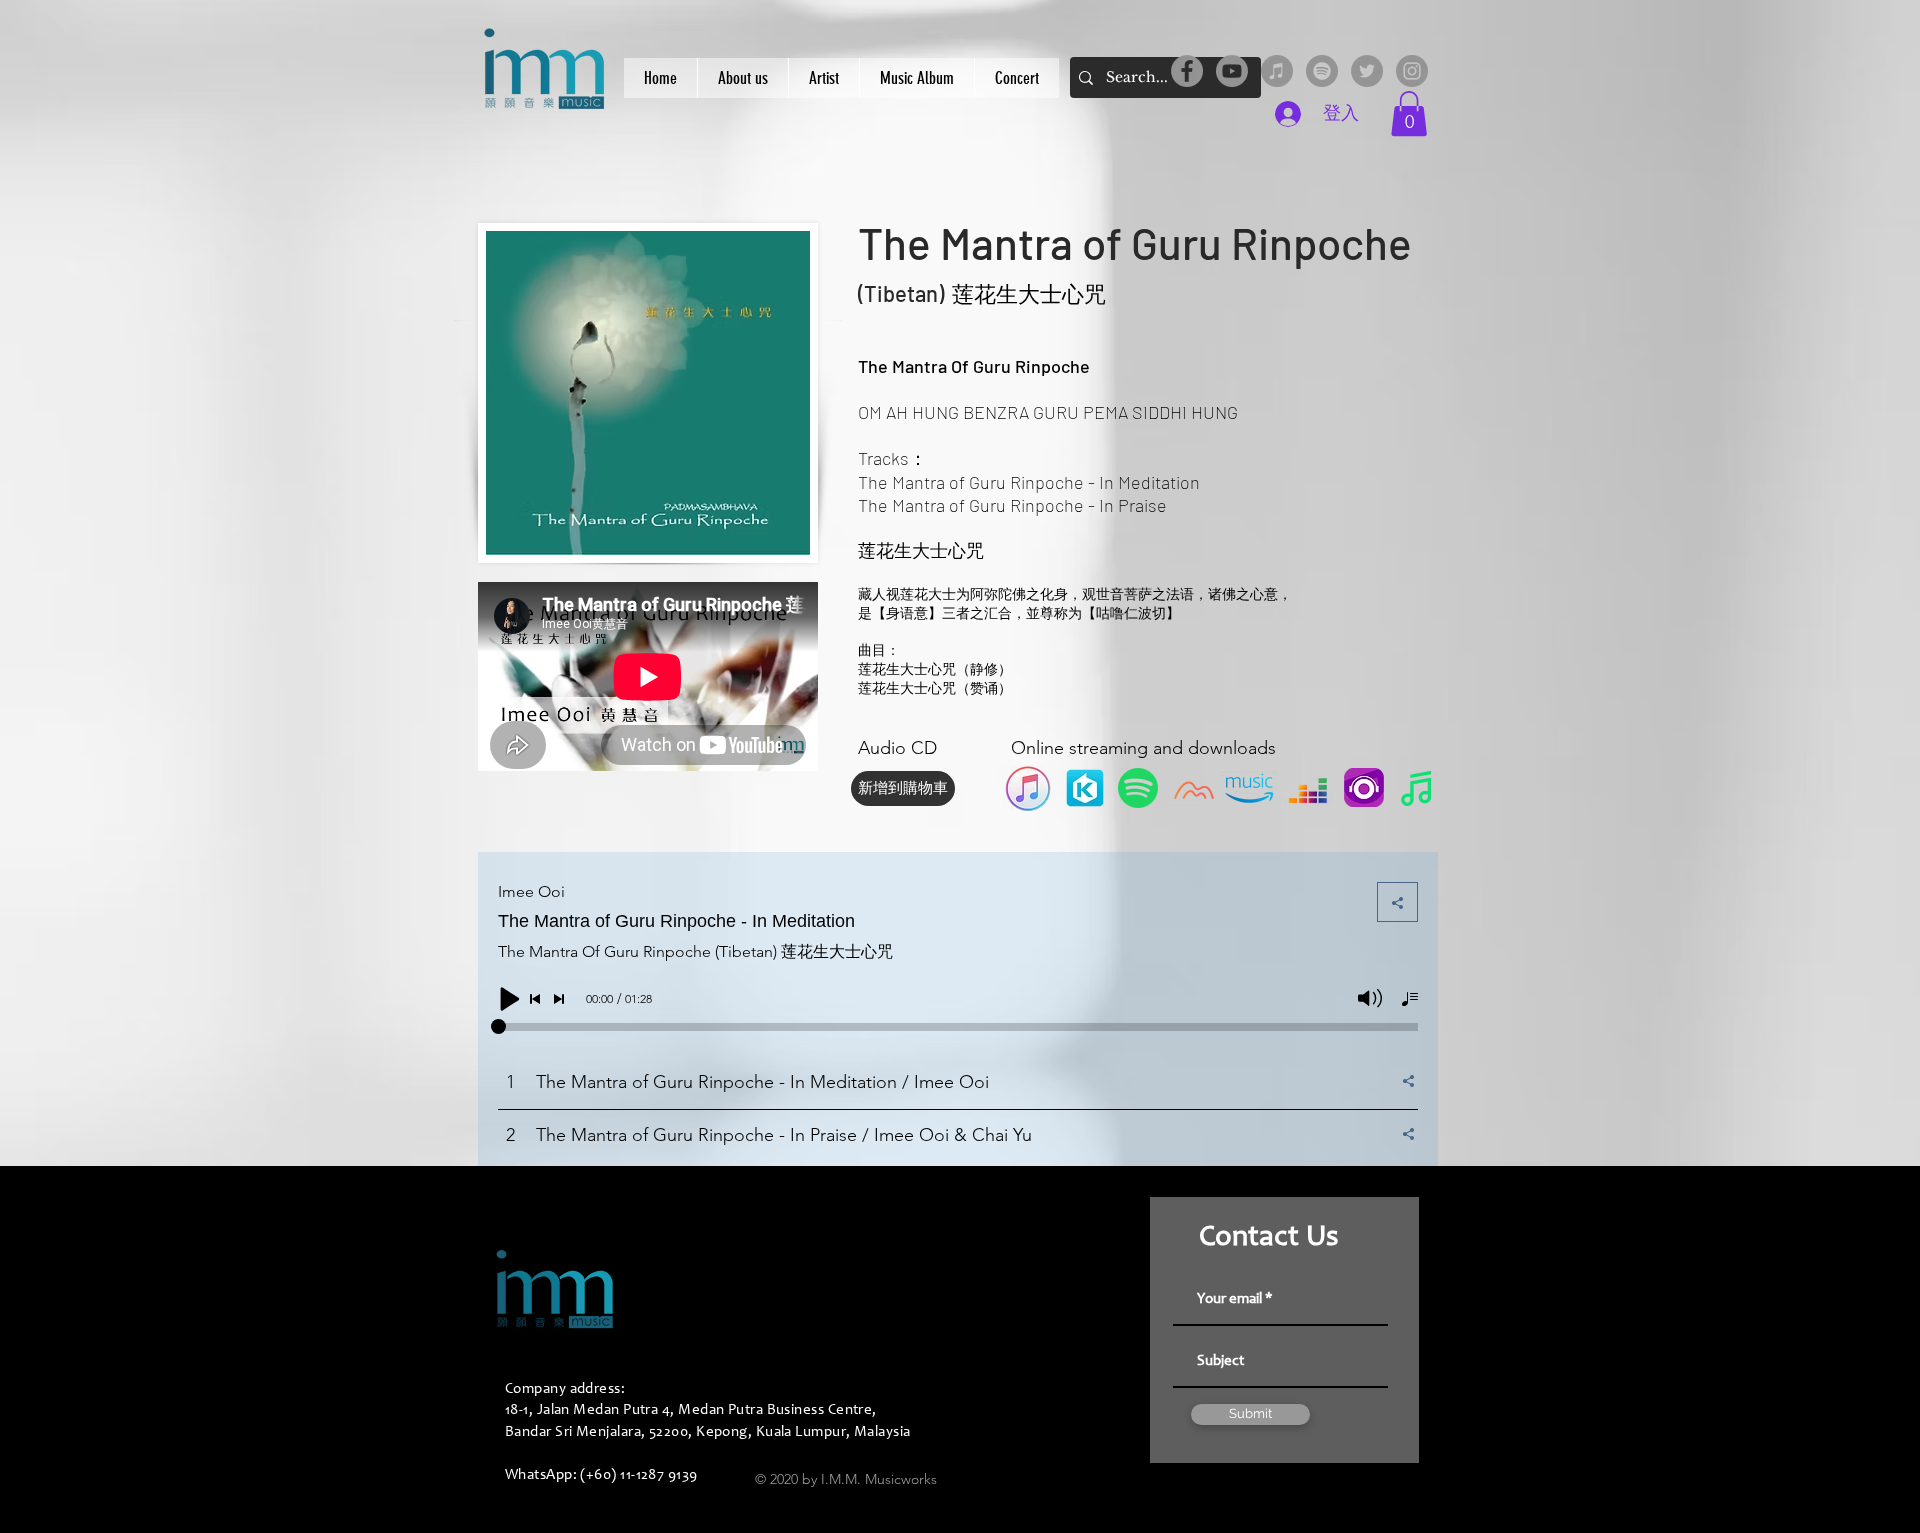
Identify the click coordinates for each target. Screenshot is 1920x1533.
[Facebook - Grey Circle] (1187, 71)
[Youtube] (1232, 71)
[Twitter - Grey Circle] (1367, 71)
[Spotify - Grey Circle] (1322, 71)
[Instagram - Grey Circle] (1412, 71)
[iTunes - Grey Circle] (1277, 71)
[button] (1409, 113)
